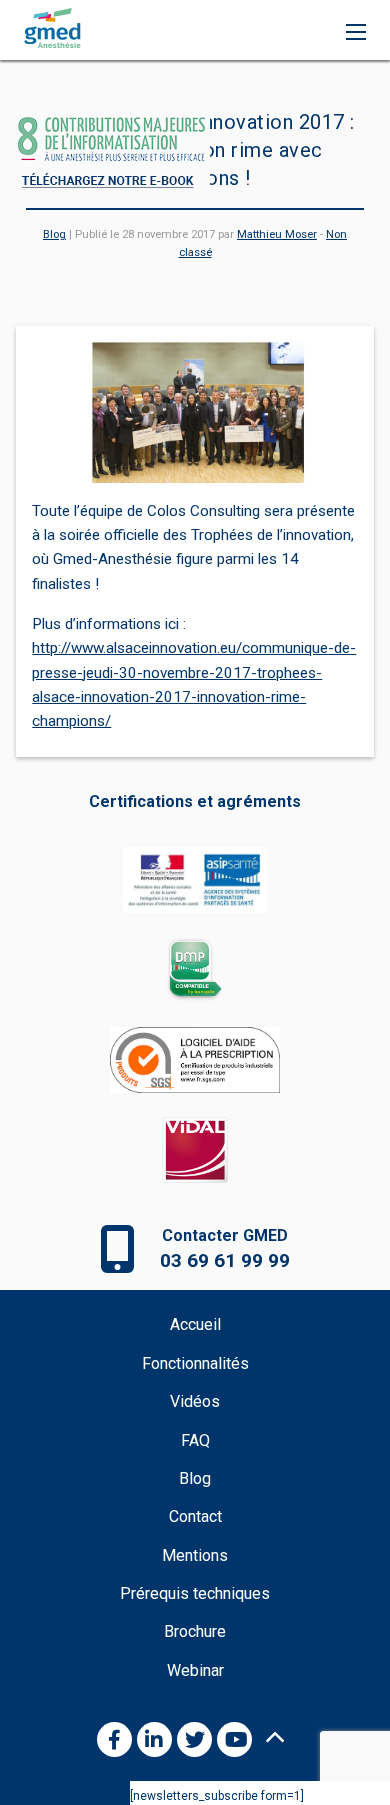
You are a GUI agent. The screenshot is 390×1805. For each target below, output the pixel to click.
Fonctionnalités (195, 1363)
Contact (195, 1516)
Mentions (195, 1555)
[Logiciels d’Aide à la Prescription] (195, 1072)
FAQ (195, 1440)
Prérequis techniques (195, 1593)
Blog (54, 234)
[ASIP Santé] (195, 892)
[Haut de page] (275, 1737)
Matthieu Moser (277, 234)
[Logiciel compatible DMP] (195, 982)
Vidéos (195, 1401)
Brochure (195, 1631)
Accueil (195, 1324)
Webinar (195, 1670)
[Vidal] (195, 1162)
